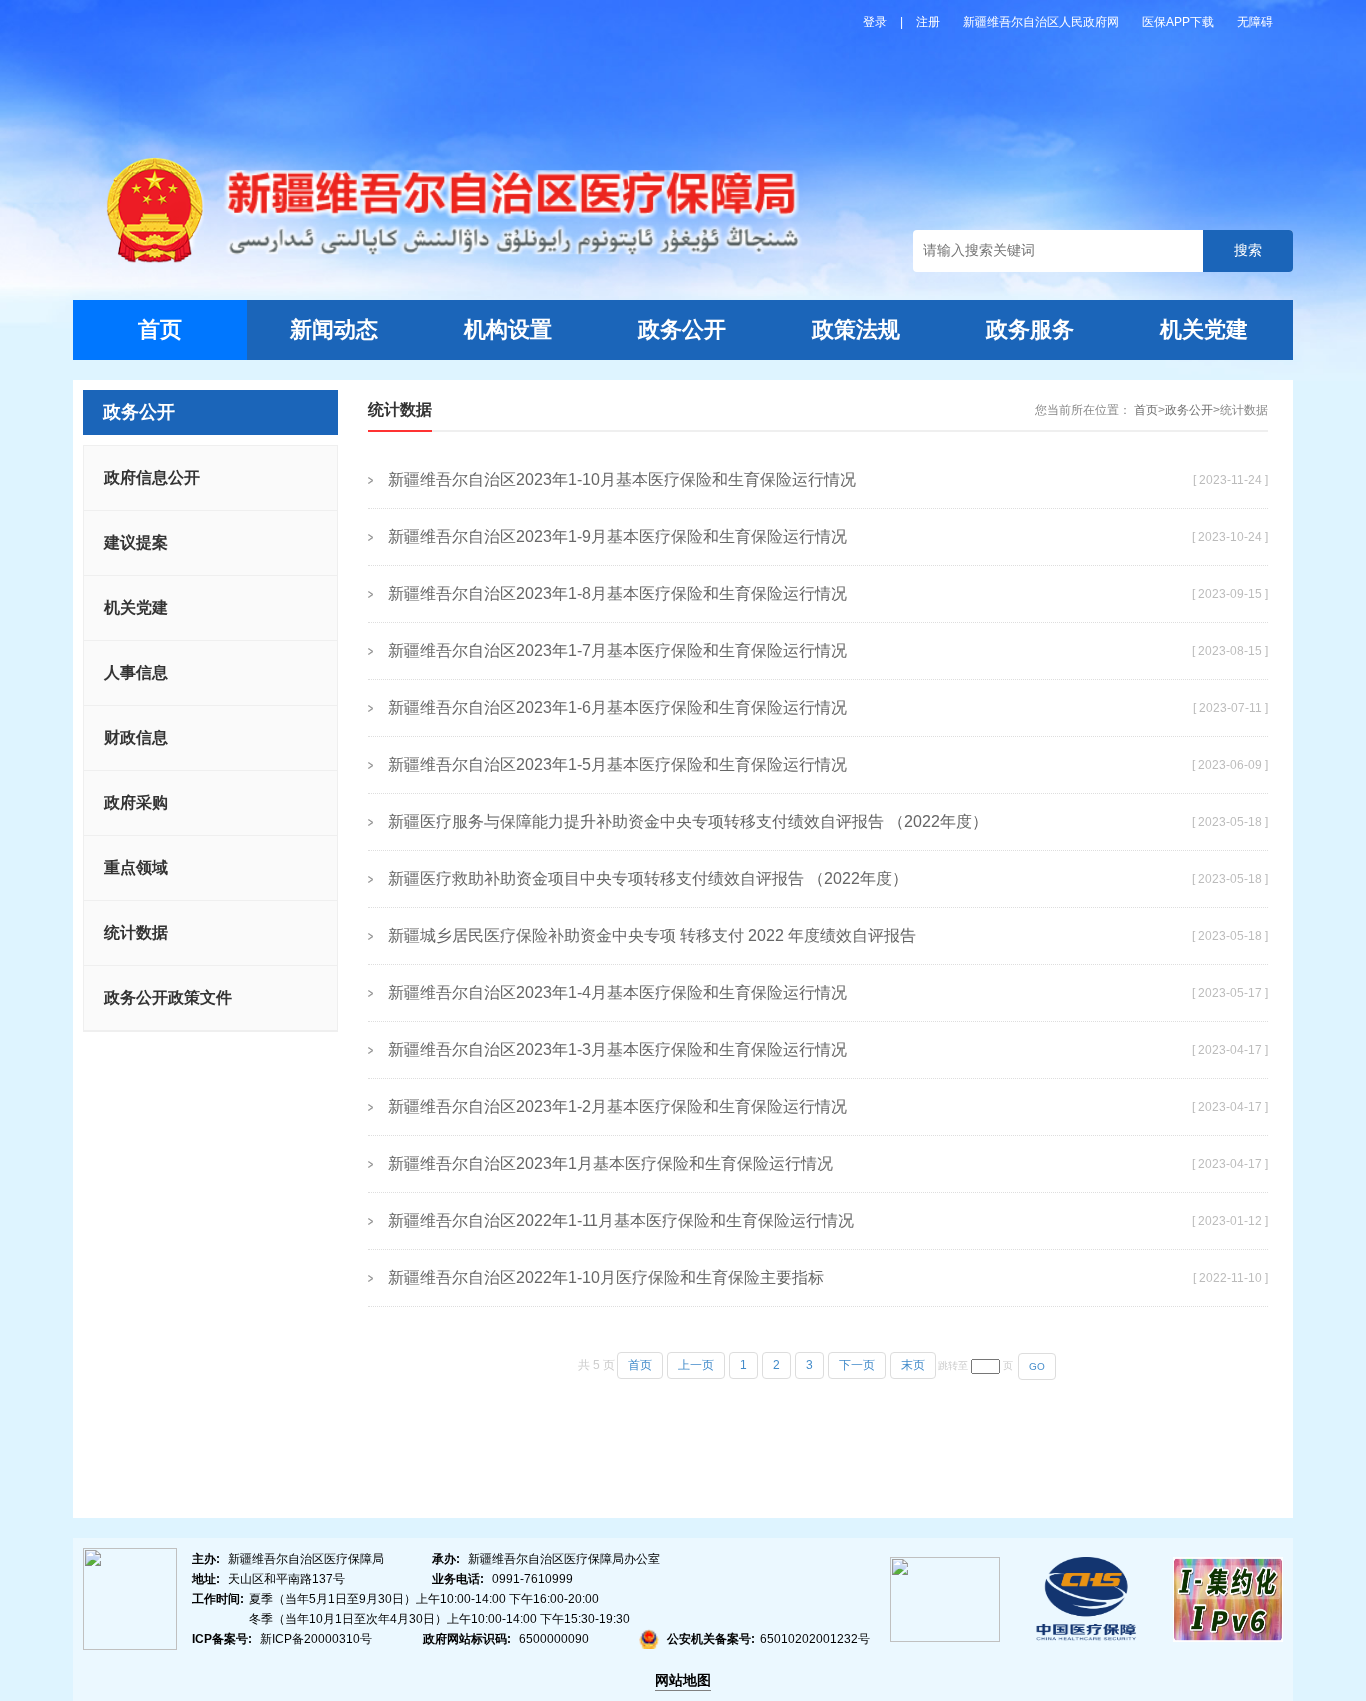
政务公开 (682, 329)
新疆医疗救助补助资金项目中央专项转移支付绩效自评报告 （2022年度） (648, 878)
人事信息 (136, 672)
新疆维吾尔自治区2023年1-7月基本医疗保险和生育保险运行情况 (617, 650)
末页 (913, 1365)
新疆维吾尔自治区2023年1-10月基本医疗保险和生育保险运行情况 (622, 479)
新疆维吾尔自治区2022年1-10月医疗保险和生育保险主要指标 (606, 1277)
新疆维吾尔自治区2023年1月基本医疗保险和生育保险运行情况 (610, 1163)
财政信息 (136, 737)
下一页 (857, 1365)
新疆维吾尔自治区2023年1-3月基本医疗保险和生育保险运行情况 (617, 1049)
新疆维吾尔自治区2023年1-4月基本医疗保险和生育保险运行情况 (617, 992)
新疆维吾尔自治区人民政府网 (1042, 22)
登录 (876, 22)
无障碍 (1255, 22)
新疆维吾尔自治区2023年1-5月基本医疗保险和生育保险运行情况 (617, 764)
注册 (929, 22)
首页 (160, 329)
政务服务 (1030, 329)
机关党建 (1204, 329)
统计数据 (136, 932)
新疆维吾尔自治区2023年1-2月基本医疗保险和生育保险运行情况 (617, 1106)
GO (1037, 1366)
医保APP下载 (1179, 22)
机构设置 (508, 329)
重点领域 (136, 867)
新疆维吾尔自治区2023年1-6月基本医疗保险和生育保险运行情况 (617, 707)
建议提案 (136, 542)
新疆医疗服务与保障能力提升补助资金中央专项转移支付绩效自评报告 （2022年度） (688, 821)
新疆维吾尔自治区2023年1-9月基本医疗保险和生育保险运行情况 (617, 536)
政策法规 (856, 329)
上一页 (696, 1365)
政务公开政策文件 (168, 997)
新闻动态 (334, 329)
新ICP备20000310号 (316, 1639)
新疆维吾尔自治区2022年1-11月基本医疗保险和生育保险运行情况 (621, 1220)
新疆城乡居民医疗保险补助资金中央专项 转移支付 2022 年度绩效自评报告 (652, 935)
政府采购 (136, 802)
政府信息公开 (152, 477)
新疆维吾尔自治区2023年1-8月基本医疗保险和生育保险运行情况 (617, 593)
